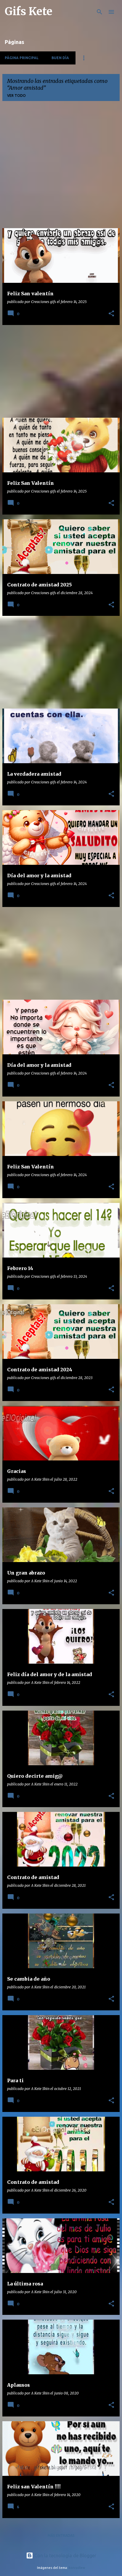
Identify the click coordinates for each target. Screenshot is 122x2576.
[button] (111, 314)
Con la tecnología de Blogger (65, 2556)
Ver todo (16, 96)
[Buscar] (99, 12)
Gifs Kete (29, 11)
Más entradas (61, 2535)
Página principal (22, 58)
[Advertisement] (61, 167)
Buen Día (60, 58)
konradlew (77, 2568)
